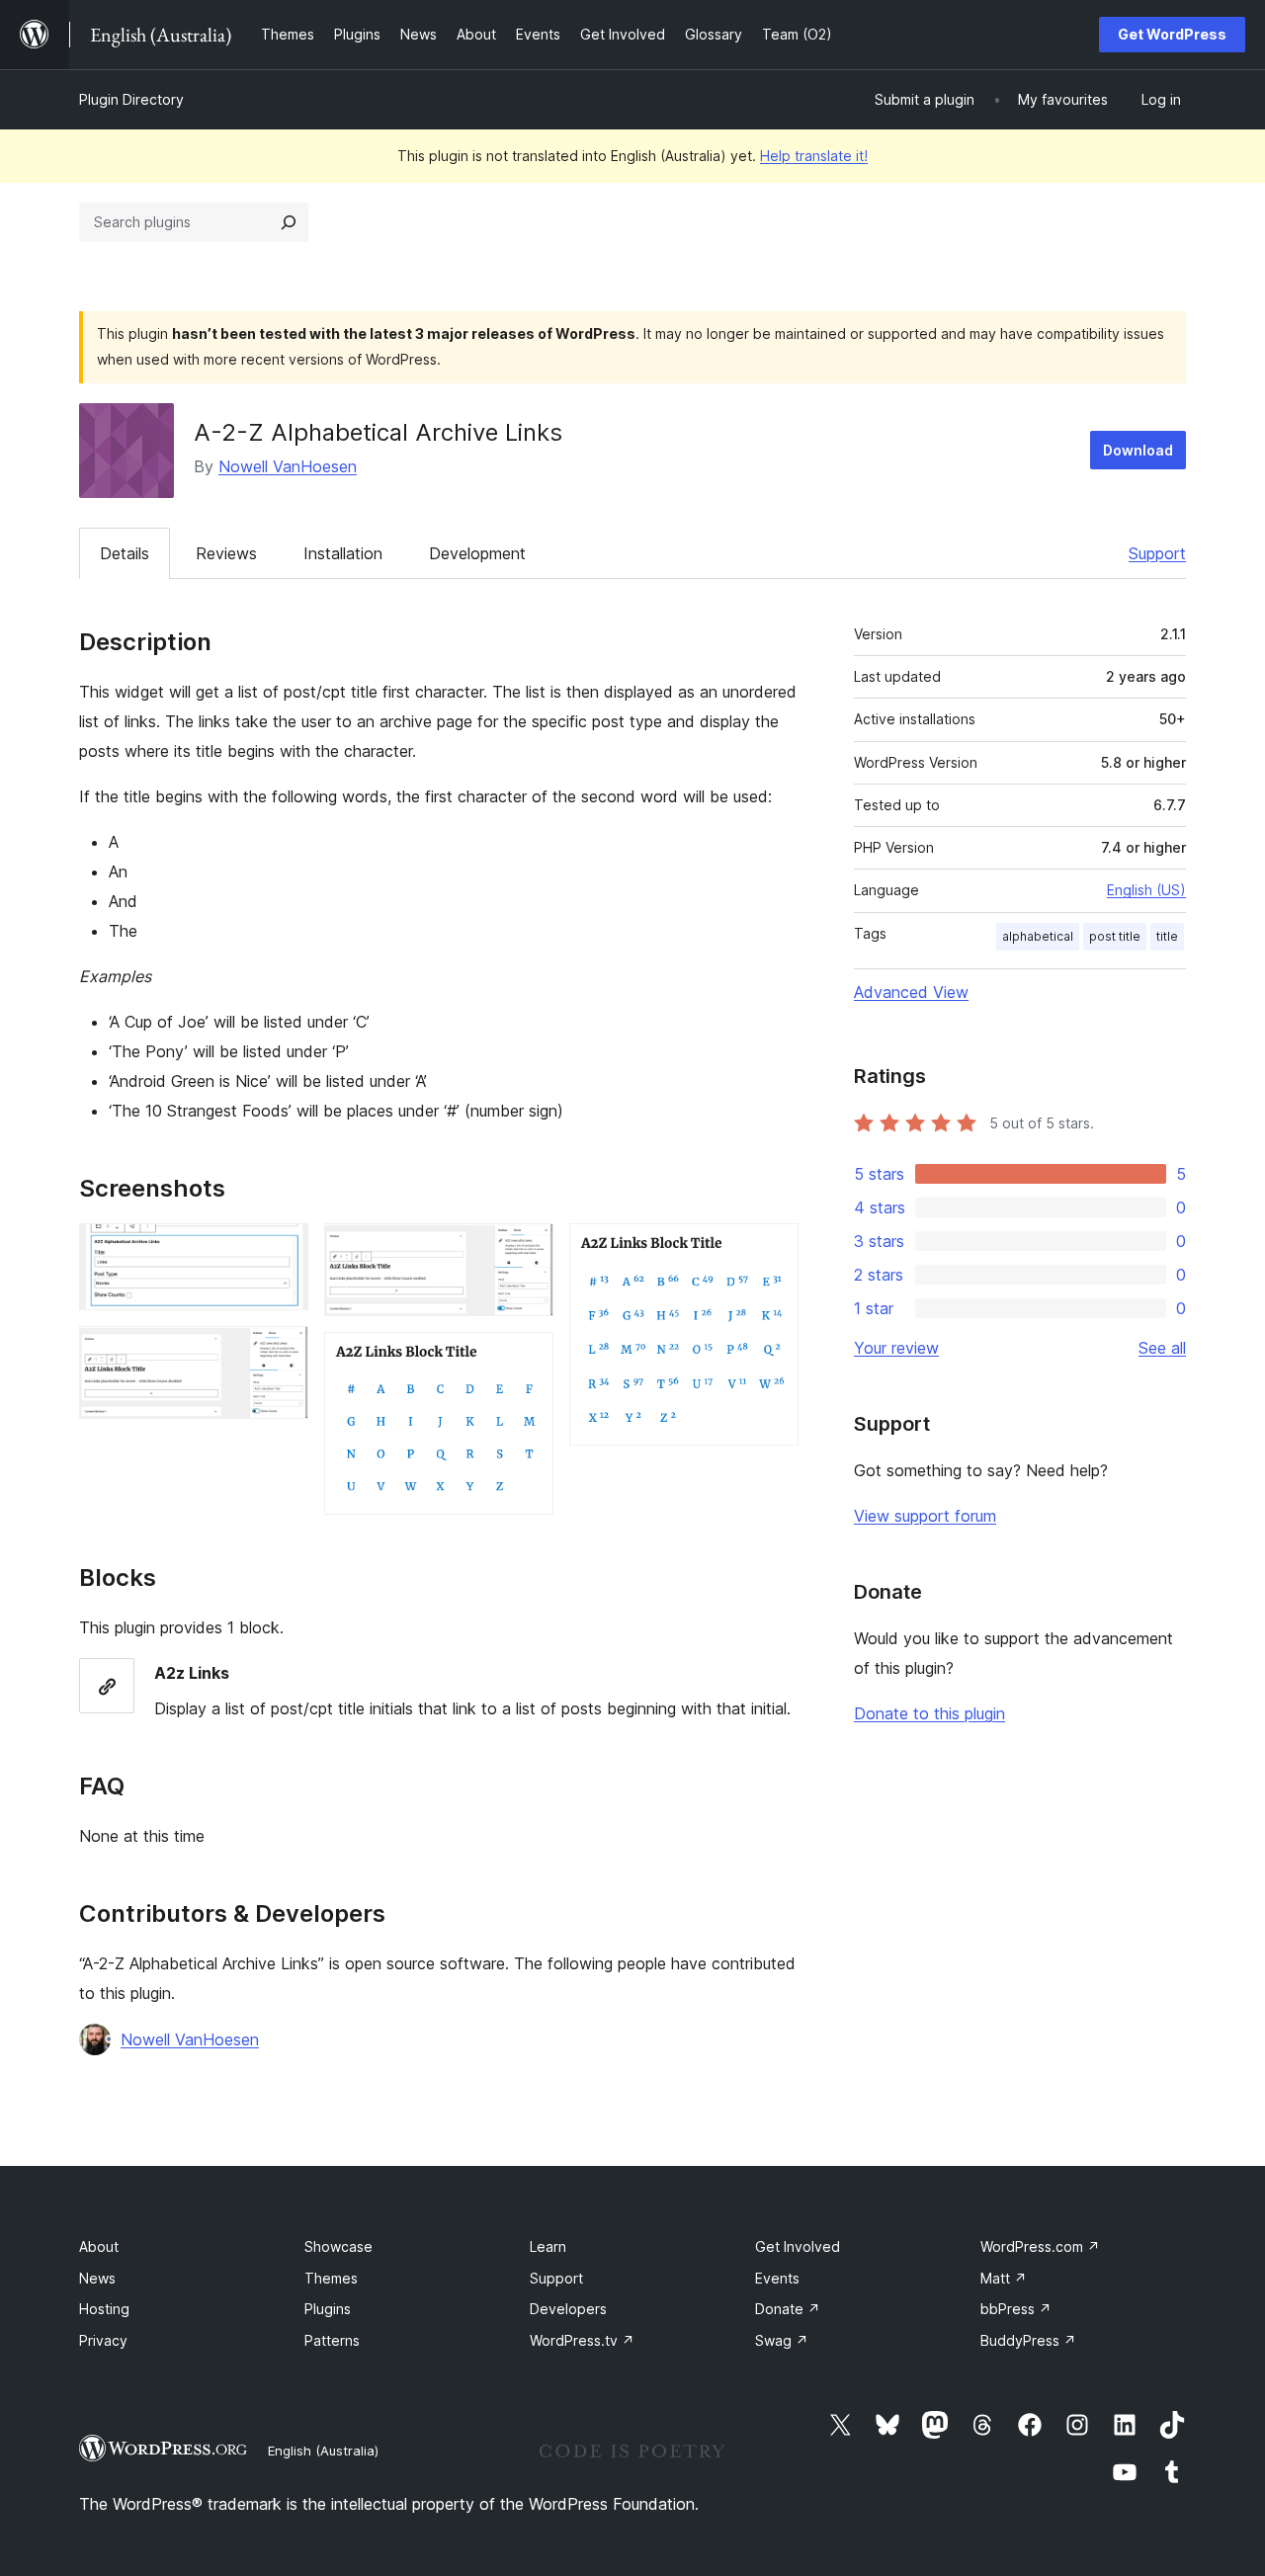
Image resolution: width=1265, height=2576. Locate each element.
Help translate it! (814, 156)
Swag (782, 2340)
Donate (788, 2309)
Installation (343, 553)
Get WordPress (1172, 34)
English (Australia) (323, 2451)
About (99, 2246)
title (1167, 936)
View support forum (925, 1516)
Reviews (226, 553)
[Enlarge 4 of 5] (527, 1359)
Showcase (338, 2246)
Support (1157, 553)
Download (1138, 450)
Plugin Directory (131, 99)
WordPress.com (1040, 2246)
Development (477, 553)
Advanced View (911, 992)
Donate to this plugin (929, 1713)
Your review (896, 1348)
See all (1162, 1348)
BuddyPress (1028, 2340)
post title (1115, 936)
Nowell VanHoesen (288, 466)
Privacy (103, 2340)
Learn (548, 2246)
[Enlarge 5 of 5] (772, 1250)
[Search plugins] (289, 222)
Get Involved (798, 2246)
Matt (1004, 2278)
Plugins (328, 2309)
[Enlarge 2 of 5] (282, 1353)
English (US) (1146, 890)
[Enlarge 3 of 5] (527, 1250)
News (97, 2278)
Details (125, 553)
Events (777, 2278)
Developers (568, 2309)
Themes (331, 2278)
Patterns (332, 2340)
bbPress (1016, 2309)
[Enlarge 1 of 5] (282, 1250)
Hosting (104, 2309)
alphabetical (1038, 936)
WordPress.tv (582, 2340)
